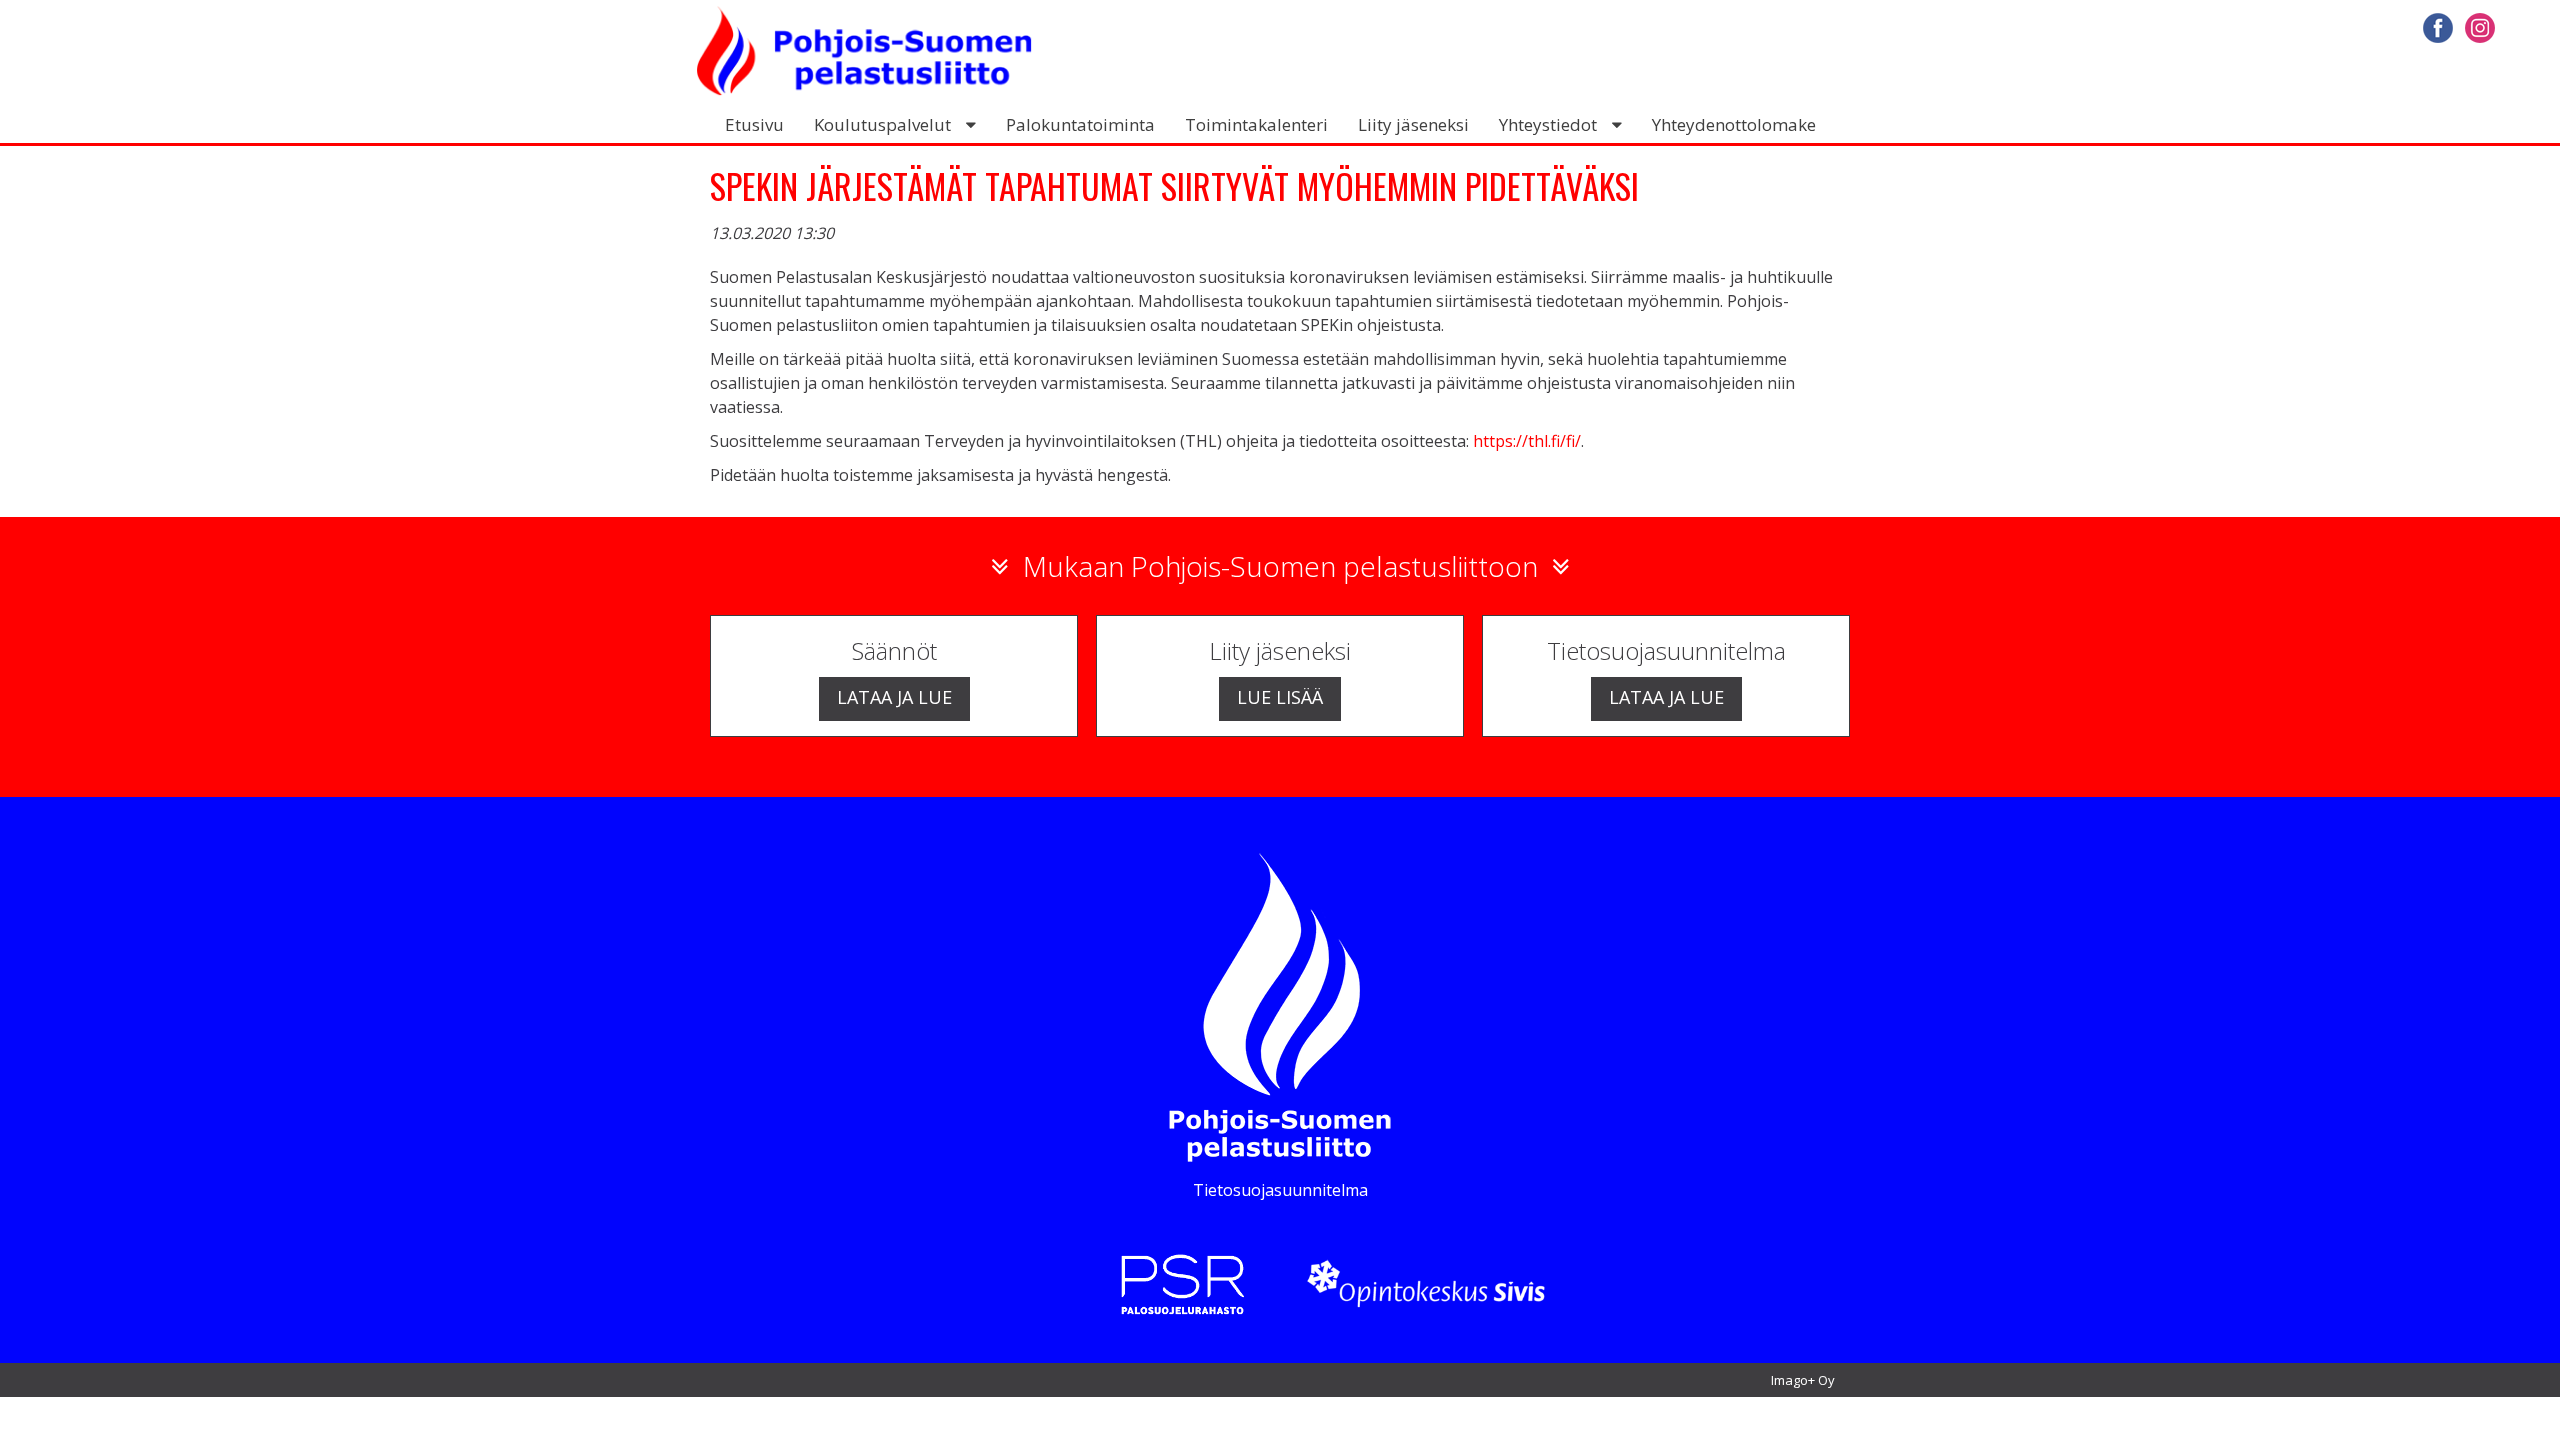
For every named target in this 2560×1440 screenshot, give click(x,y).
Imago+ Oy (1803, 1380)
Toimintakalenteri (1256, 124)
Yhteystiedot (1548, 124)
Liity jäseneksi (1413, 124)
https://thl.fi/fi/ (1527, 441)
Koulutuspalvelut (882, 124)
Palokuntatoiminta (1080, 124)
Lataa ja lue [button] (894, 697)
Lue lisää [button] (1280, 697)
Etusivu (754, 124)
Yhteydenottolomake (1734, 124)
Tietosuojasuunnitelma (1280, 1190)
